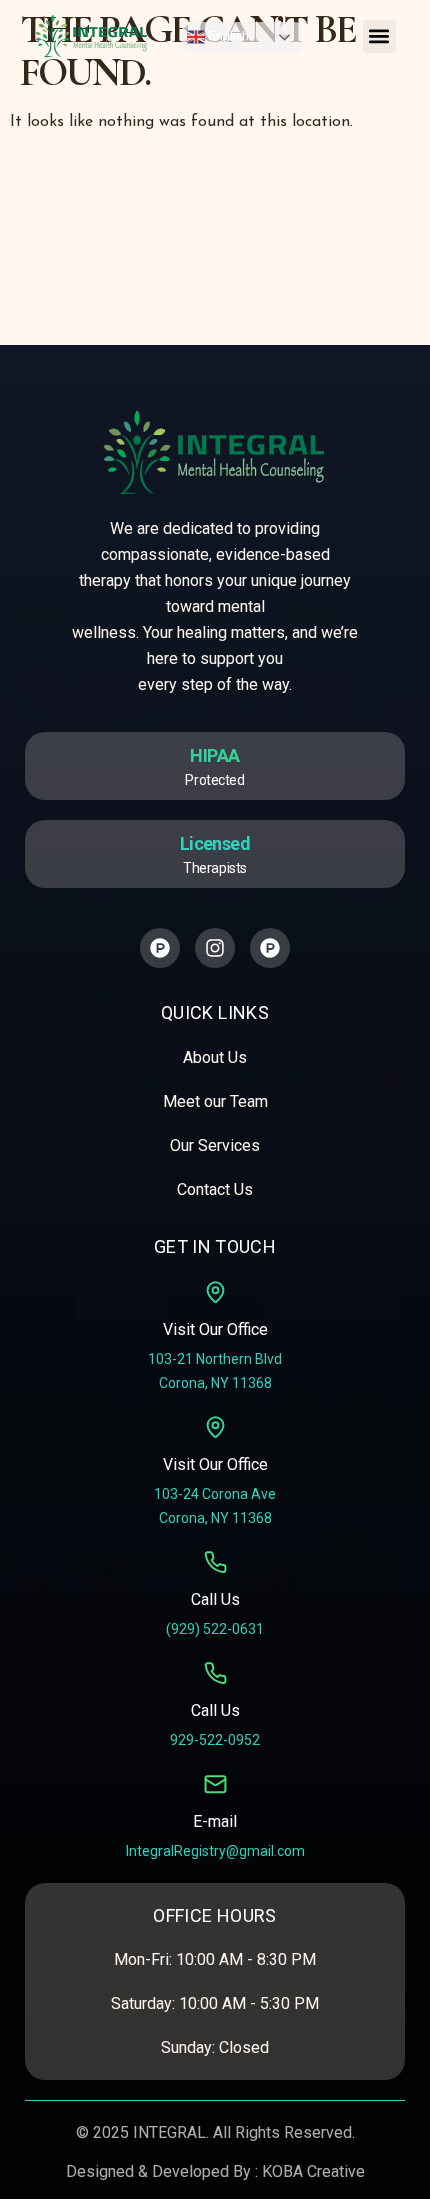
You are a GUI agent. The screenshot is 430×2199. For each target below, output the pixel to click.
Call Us (215, 1599)
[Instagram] (215, 948)
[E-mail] (215, 1784)
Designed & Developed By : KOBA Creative (215, 2171)
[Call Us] (215, 1562)
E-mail (215, 1821)
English (227, 36)
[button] (379, 36)
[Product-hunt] (160, 948)
